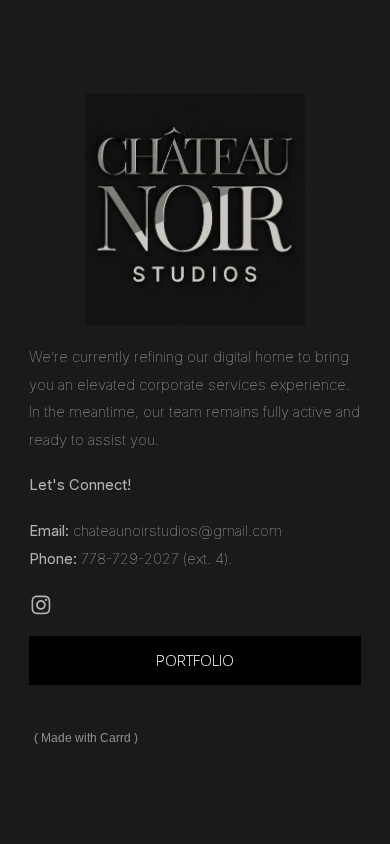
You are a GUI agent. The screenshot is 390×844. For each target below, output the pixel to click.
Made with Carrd (86, 738)
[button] (41, 605)
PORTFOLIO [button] (195, 660)
